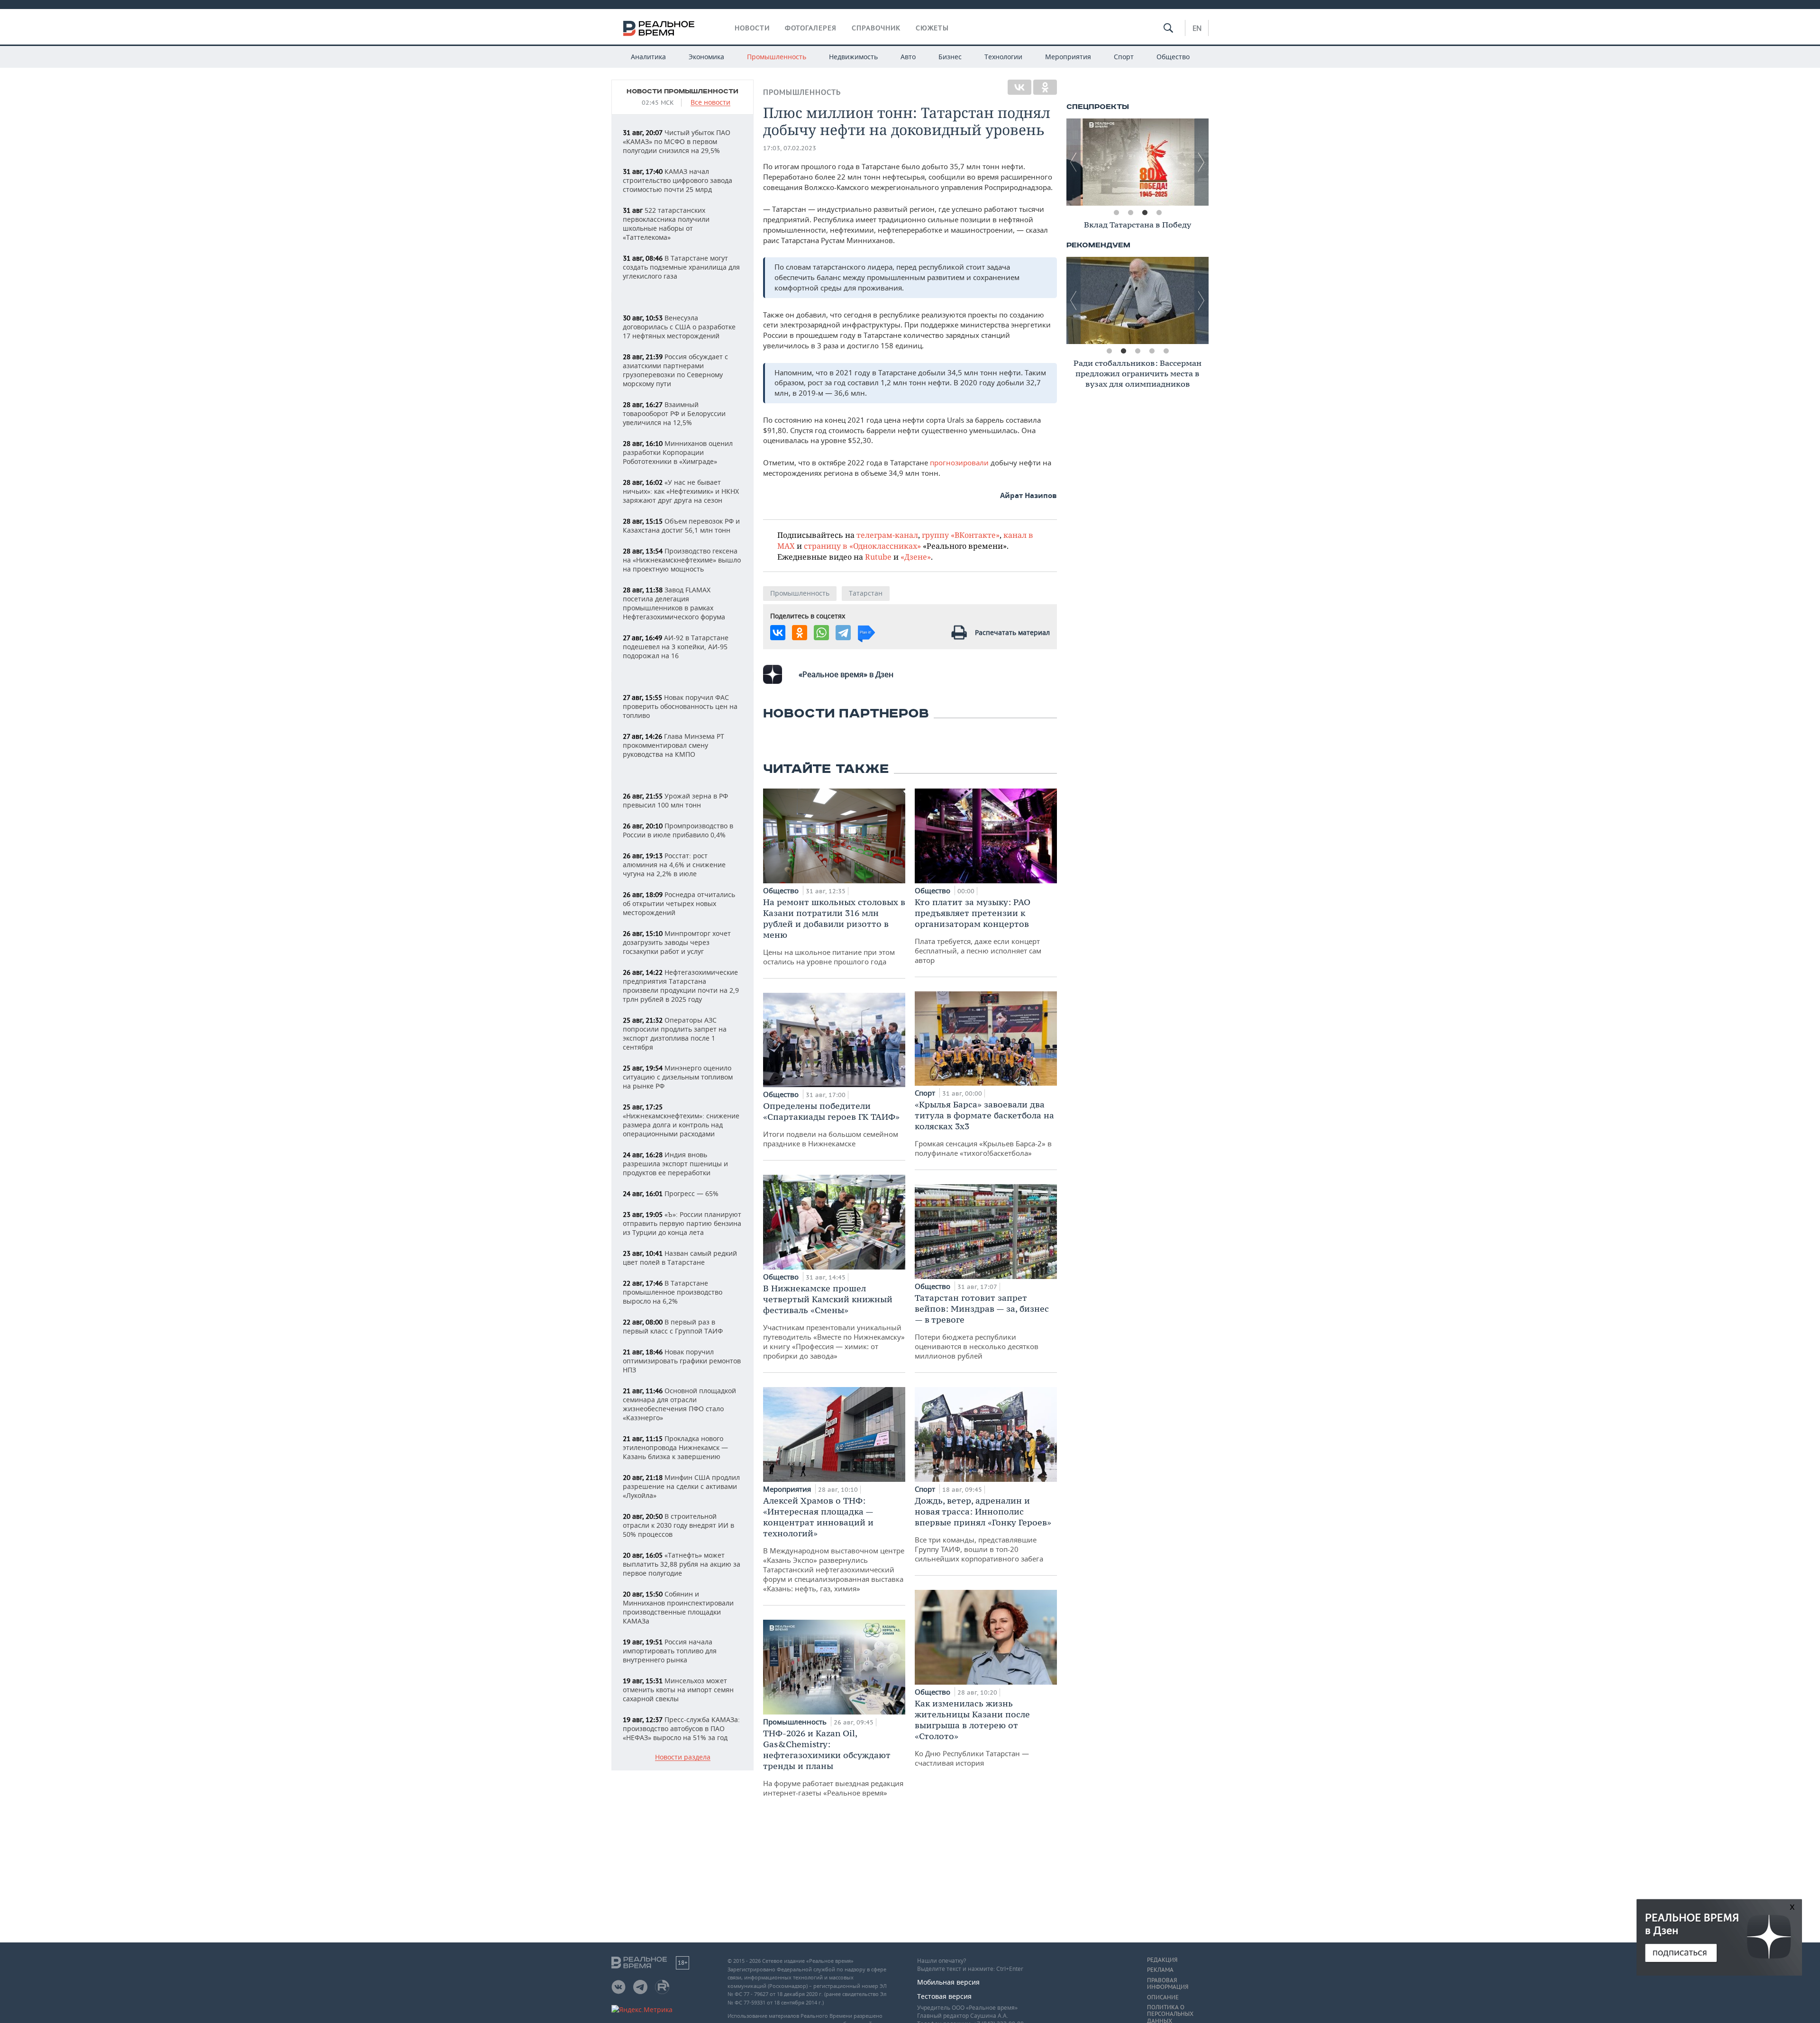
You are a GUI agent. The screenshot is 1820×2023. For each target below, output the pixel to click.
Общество (1173, 57)
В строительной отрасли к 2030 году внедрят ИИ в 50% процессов (678, 1525)
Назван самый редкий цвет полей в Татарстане (680, 1258)
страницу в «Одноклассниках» (862, 546)
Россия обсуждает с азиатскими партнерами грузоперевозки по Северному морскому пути (675, 370)
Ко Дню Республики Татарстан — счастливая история (972, 1733)
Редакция (1162, 1960)
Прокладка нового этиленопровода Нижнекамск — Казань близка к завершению (675, 1447)
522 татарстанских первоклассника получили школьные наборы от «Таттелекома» (666, 224)
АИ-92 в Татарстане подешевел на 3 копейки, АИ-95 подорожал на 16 (676, 647)
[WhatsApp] (821, 633)
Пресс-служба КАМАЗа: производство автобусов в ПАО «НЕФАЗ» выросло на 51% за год (681, 1728)
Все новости (710, 103)
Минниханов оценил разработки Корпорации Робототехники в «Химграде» (678, 452)
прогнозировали (959, 463)
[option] (1137, 162)
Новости (752, 28)
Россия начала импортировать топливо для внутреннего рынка (670, 1651)
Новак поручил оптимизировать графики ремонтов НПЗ (682, 1361)
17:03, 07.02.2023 (790, 148)
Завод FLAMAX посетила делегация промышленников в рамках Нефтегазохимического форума (674, 603)
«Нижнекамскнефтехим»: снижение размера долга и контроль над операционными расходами (681, 1120)
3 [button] (1145, 213)
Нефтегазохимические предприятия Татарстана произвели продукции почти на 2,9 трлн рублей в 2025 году (681, 986)
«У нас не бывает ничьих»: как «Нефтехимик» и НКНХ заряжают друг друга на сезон (681, 491)
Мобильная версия (948, 1982)
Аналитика (648, 57)
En (1197, 28)
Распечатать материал (1012, 632)
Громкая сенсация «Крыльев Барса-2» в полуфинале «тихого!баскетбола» (984, 1128)
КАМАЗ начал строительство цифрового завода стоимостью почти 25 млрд (678, 180)
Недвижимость (853, 57)
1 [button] (1116, 213)
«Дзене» (916, 557)
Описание (1163, 1997)
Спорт (1124, 57)
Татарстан (866, 593)
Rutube (878, 557)
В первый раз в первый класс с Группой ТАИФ (673, 1326)
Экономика (706, 57)
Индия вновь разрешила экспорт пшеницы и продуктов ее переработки (675, 1164)
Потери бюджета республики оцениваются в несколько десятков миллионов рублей (982, 1326)
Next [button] (1201, 162)
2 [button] (1130, 213)
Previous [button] (1074, 162)
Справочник (876, 28)
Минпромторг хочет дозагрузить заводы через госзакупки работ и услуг (677, 942)
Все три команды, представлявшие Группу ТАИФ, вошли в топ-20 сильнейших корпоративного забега (983, 1529)
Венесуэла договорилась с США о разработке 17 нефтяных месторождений (679, 327)
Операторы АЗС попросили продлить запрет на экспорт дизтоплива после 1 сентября (675, 1034)
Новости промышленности (682, 91)
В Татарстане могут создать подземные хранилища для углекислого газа (681, 267)
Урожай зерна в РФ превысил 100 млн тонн (675, 800)
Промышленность (777, 57)
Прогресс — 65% (671, 1193)
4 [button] (1159, 213)
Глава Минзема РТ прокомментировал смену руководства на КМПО (673, 745)
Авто (908, 57)
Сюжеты (932, 28)
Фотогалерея (811, 28)
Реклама (1160, 1970)
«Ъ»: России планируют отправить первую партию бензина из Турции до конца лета (682, 1223)
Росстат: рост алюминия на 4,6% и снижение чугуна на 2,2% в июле (674, 865)
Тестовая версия (944, 1996)
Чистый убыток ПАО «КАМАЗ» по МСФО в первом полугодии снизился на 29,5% (677, 141)
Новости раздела (683, 1757)
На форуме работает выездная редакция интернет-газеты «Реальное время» (833, 1763)
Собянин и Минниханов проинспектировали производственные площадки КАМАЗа (678, 1607)
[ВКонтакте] (1019, 87)
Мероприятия (1068, 57)
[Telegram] (843, 633)
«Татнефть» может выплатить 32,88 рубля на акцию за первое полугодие (682, 1564)
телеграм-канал (887, 535)
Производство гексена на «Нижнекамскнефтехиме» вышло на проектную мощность (682, 560)
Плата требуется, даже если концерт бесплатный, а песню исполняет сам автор (978, 931)
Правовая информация (1168, 1984)
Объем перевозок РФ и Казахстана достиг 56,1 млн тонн (681, 526)
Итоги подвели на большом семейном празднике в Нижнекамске (831, 1124)
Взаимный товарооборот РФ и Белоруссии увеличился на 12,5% (674, 413)
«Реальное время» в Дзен (846, 674)
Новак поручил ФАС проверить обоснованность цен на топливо (680, 706)
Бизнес (950, 57)
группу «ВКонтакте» (961, 535)
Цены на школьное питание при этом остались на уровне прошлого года (834, 931)
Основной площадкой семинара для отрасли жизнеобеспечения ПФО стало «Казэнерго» (679, 1404)
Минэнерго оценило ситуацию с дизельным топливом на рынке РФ (678, 1077)
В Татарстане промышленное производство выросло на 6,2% (673, 1292)
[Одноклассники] (1045, 87)
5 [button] (1166, 351)
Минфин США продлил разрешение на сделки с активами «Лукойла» (681, 1486)
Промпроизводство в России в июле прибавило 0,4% (678, 830)
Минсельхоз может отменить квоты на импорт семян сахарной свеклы (678, 1690)
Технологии (1003, 57)
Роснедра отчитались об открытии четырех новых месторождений (679, 903)
